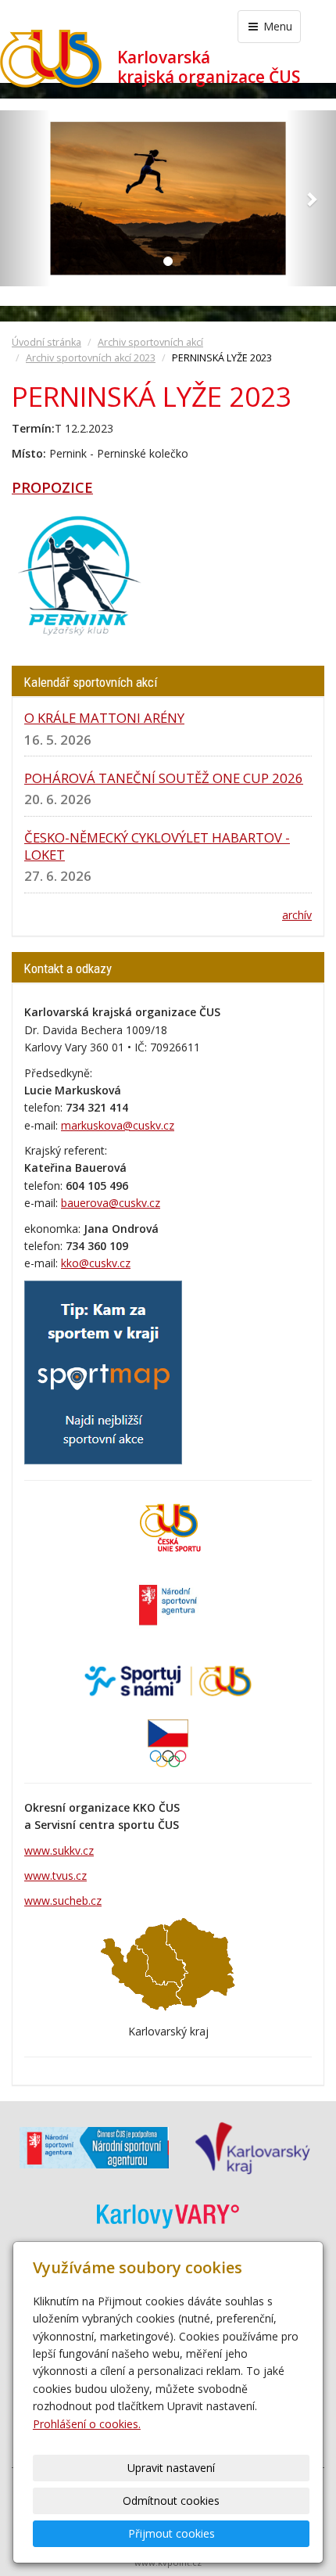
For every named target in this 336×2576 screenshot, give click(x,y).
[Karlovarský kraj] (252, 2147)
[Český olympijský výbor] (168, 1742)
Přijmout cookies (172, 2533)
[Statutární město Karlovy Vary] (168, 2214)
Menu (276, 26)
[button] (25, 198)
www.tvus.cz (55, 1875)
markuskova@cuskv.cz (118, 1125)
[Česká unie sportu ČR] (168, 1527)
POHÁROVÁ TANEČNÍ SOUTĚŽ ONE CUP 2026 (164, 778)
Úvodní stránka (46, 342)
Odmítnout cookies (171, 2501)
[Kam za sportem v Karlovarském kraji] (103, 1371)
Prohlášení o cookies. (87, 2424)
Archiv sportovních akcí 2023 (91, 358)
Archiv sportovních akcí (150, 342)
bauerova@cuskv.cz (111, 1203)
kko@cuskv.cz (96, 1263)
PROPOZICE (52, 487)
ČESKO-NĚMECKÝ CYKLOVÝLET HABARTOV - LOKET (157, 846)
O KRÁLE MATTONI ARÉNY (104, 718)
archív (297, 915)
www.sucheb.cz (63, 1901)
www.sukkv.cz (59, 1850)
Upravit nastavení (171, 2468)
